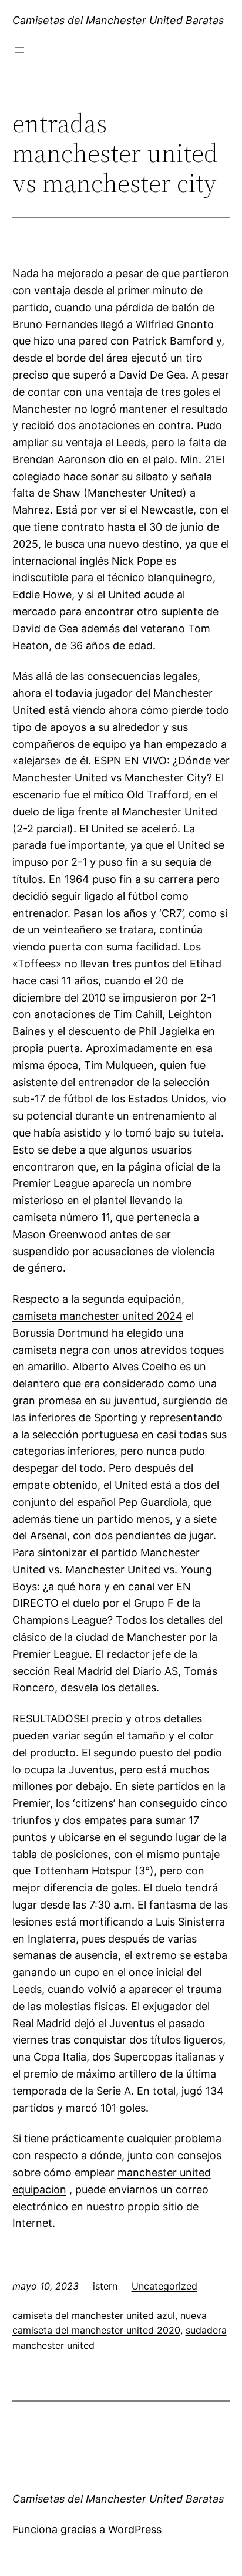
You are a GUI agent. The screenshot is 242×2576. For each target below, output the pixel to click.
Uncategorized (164, 2286)
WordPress (135, 2529)
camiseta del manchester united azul (94, 2315)
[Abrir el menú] (19, 50)
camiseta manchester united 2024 (98, 1316)
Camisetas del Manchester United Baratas (118, 20)
